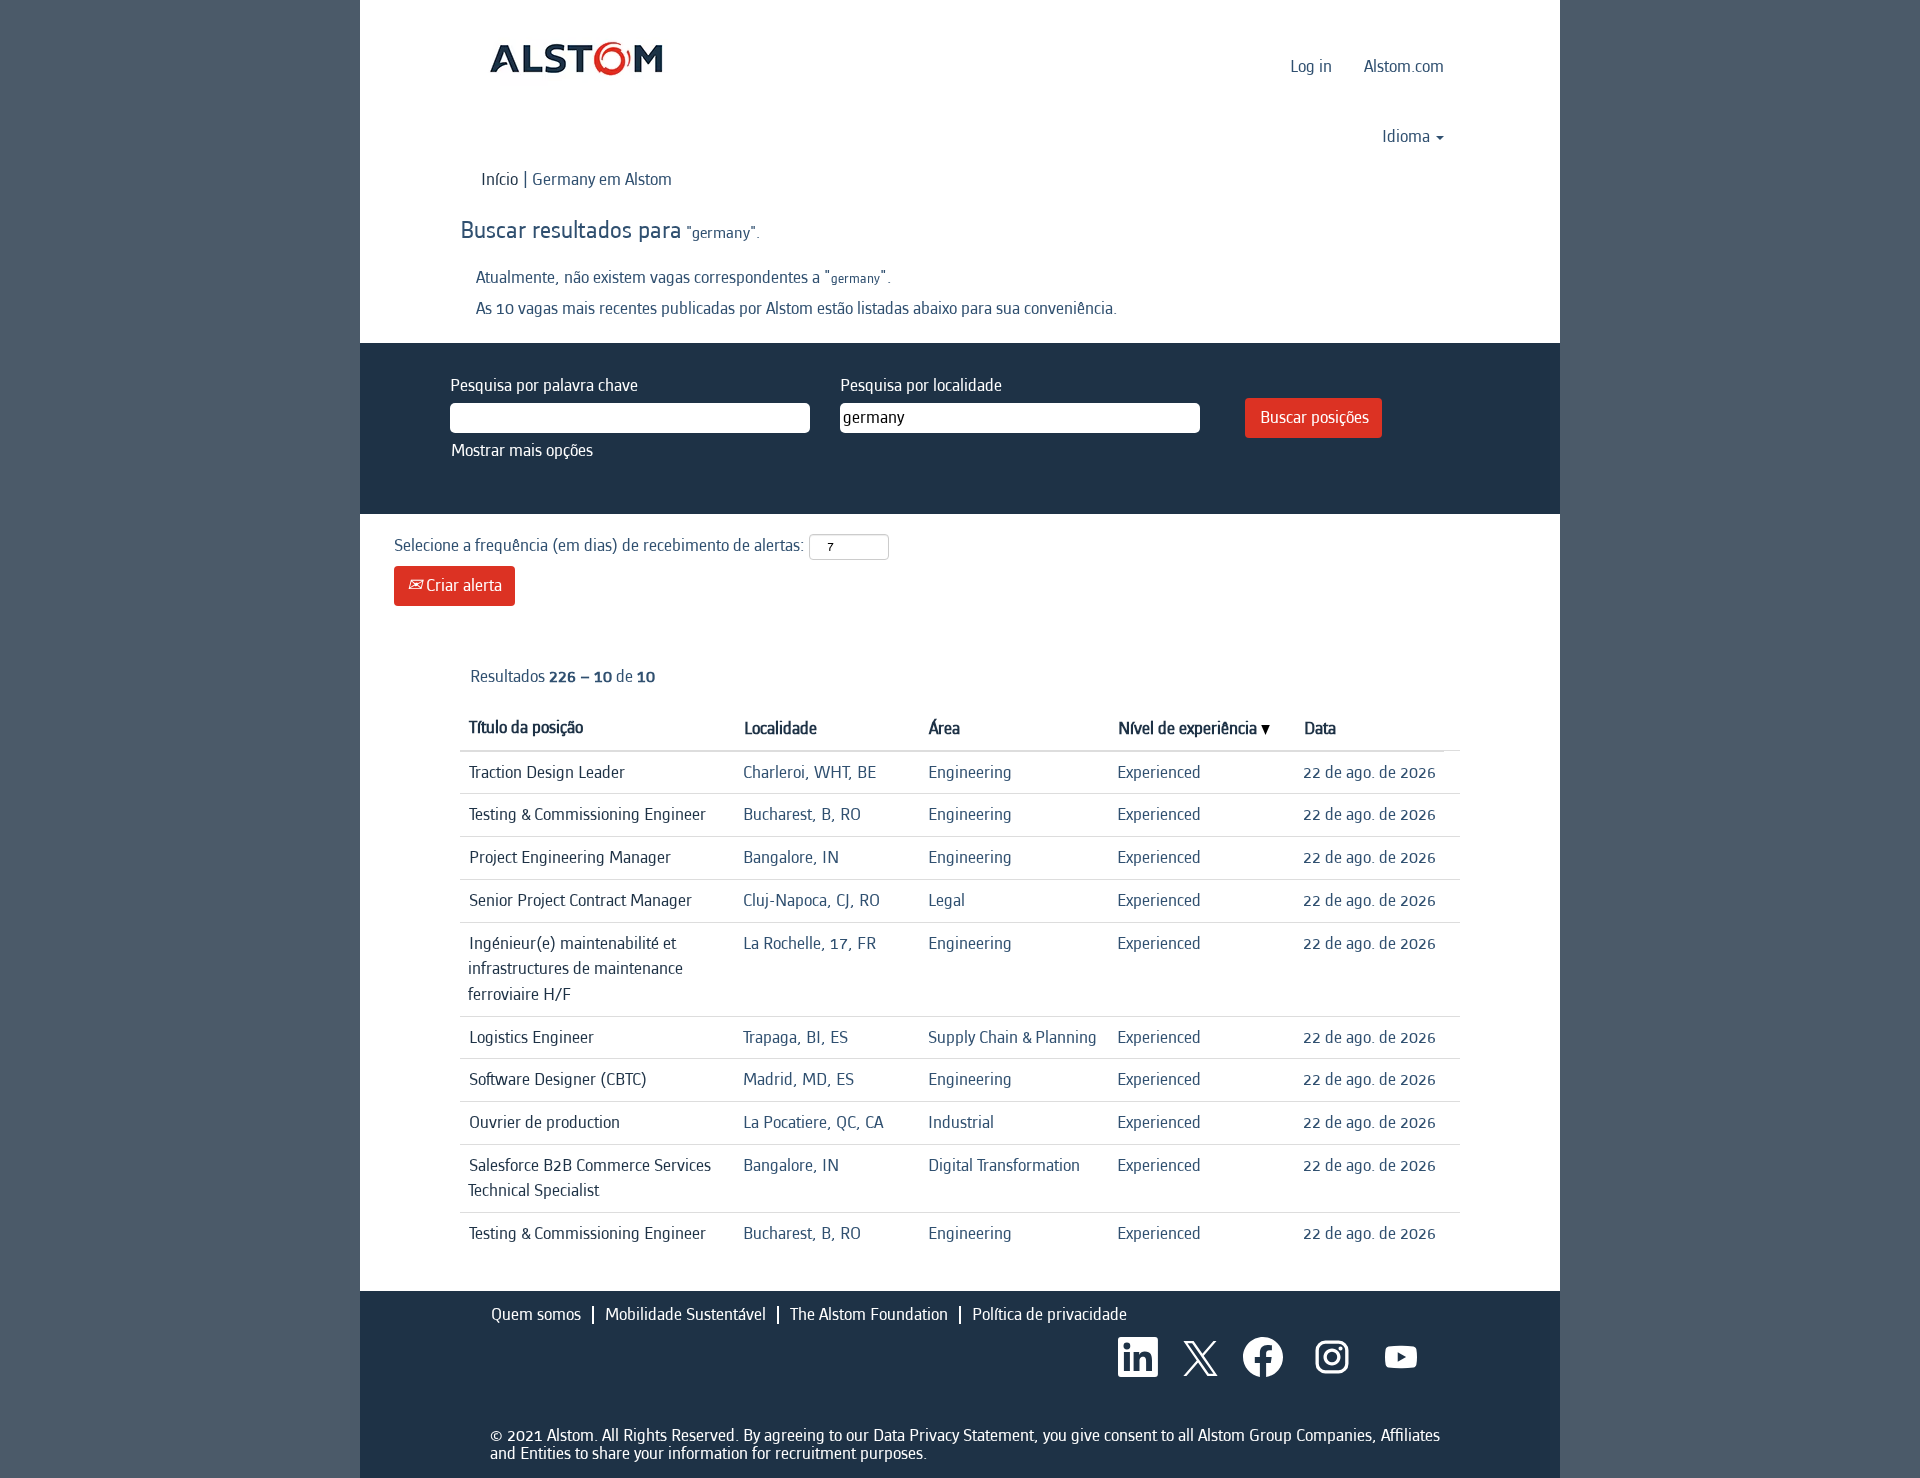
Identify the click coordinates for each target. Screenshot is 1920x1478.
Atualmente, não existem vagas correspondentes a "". (683, 277)
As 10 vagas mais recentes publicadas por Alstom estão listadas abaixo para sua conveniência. (796, 308)
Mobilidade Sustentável (685, 1314)
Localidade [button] (780, 728)
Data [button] (1320, 728)
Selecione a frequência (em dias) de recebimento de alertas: (599, 545)
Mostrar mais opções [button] (522, 450)
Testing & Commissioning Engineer (587, 814)
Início (499, 179)
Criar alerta (462, 585)
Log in (1311, 66)
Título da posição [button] (526, 727)
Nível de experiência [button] (1189, 728)
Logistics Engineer (531, 1037)
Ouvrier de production (544, 1122)
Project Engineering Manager (570, 857)
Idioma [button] (1408, 137)
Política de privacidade (1049, 1314)
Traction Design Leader (547, 772)
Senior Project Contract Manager (580, 900)
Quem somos (536, 1314)
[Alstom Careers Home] (576, 58)
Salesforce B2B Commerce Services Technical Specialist (589, 1178)
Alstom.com (1404, 66)
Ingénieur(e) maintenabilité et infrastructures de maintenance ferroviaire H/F (575, 969)
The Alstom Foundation (869, 1314)
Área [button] (944, 728)
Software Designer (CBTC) (558, 1079)
